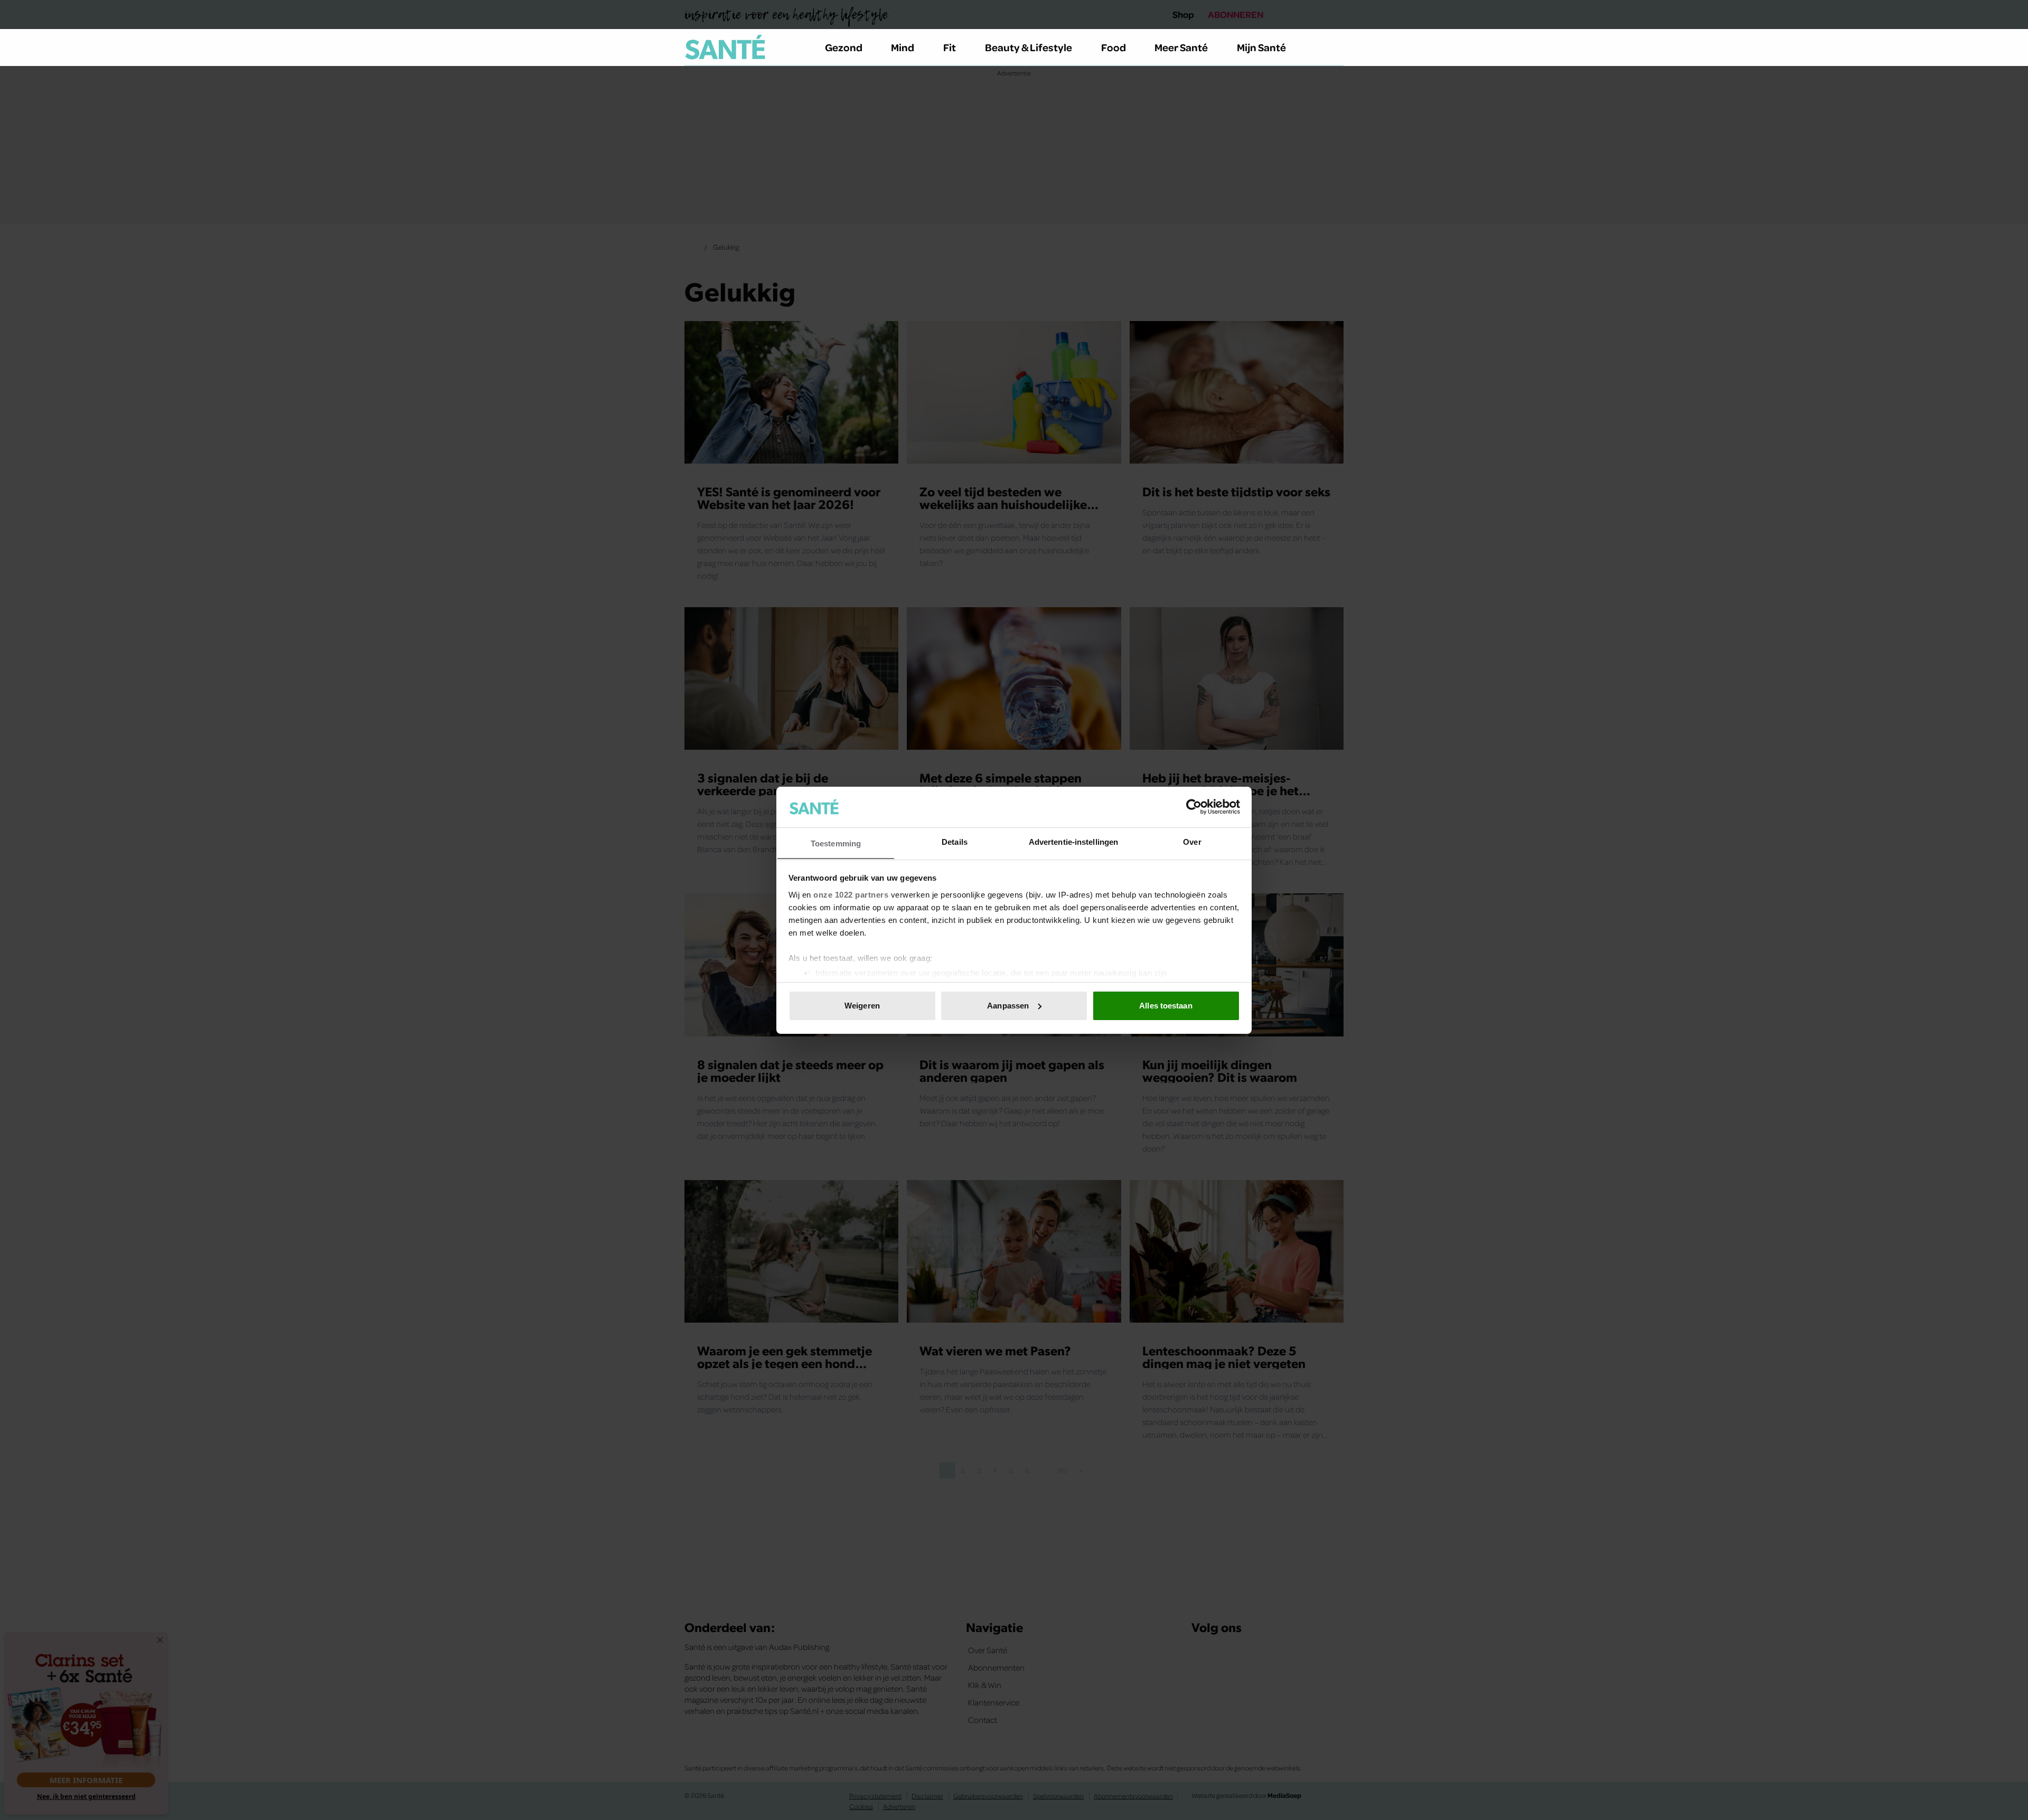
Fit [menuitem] (950, 47)
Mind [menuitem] (903, 47)
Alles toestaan (1166, 1006)
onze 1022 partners (851, 894)
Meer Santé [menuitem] (1181, 47)
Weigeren (862, 1006)
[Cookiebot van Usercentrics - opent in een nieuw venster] (1194, 807)
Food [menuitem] (1114, 47)
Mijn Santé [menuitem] (1261, 47)
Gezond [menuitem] (844, 47)
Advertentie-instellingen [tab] (1073, 841)
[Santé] (725, 47)
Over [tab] (1192, 841)
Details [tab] (955, 841)
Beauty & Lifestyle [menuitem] (1029, 47)
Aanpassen (1008, 1006)
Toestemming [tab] (836, 843)
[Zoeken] (1335, 48)
